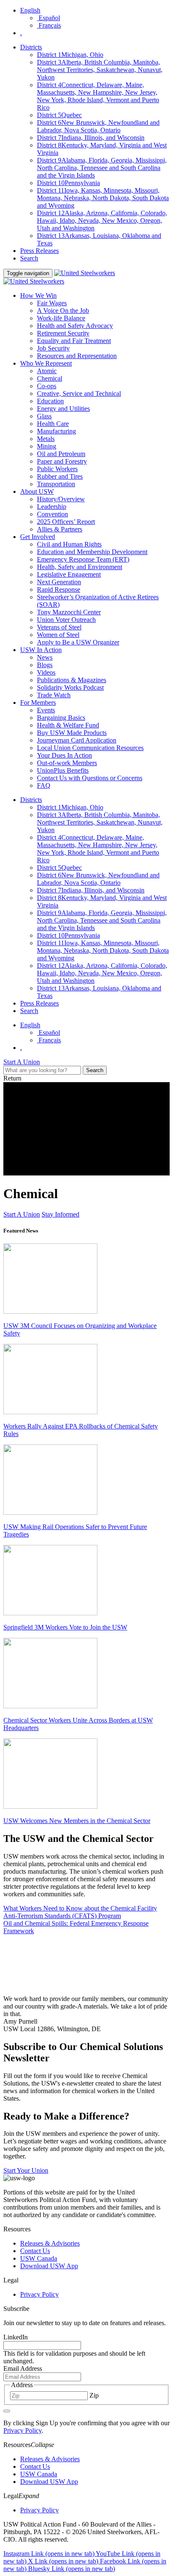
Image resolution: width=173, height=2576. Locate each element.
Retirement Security (63, 333)
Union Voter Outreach (66, 620)
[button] (86, 2445)
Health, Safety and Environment (80, 567)
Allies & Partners (60, 529)
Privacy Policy (39, 2294)
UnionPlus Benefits (63, 770)
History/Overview (61, 499)
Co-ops (47, 386)
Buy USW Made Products (72, 733)
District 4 (98, 96)
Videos (46, 672)
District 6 (98, 126)
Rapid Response (59, 589)
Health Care (53, 424)
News (45, 657)
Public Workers (57, 469)
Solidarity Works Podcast (70, 687)
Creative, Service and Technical (79, 393)
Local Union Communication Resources (90, 748)
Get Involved (38, 537)
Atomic (47, 371)
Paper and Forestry (62, 461)
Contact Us (35, 2251)
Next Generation (59, 582)
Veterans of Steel (59, 627)
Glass (44, 416)
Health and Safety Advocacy (75, 326)
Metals (46, 439)
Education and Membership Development (92, 552)
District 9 (102, 168)
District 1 (70, 55)
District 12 (102, 220)
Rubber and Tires (60, 476)
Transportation (56, 484)
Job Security (53, 348)
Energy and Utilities (63, 409)
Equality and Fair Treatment (74, 341)
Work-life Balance (61, 318)
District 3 (100, 70)
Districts (31, 47)
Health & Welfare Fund (68, 725)
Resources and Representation (77, 356)
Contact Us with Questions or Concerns (90, 778)
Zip (94, 2395)
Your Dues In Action (64, 755)
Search (29, 258)
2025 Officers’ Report (66, 522)
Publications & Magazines (72, 680)
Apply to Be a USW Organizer (78, 642)
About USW (37, 491)
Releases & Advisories (50, 2243)
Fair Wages (52, 303)
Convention (52, 514)
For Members (38, 703)
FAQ (44, 785)
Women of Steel (58, 635)
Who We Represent (46, 363)
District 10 (68, 183)
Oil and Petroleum (61, 454)
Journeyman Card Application (77, 740)
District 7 (91, 138)
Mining (47, 446)
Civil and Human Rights (69, 544)
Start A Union (22, 1214)
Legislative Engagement (69, 574)
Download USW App (49, 2266)
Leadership (52, 507)
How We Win (38, 295)
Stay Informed (60, 1214)
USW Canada (39, 2258)
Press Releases (39, 251)
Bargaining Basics (61, 718)
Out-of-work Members (67, 763)
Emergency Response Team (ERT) (83, 559)
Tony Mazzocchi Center (69, 612)
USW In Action (41, 650)
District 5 (59, 115)
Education (50, 401)
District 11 (103, 198)
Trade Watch (54, 695)
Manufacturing (56, 431)
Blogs (45, 665)
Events (46, 710)
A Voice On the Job (63, 311)
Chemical (50, 378)
